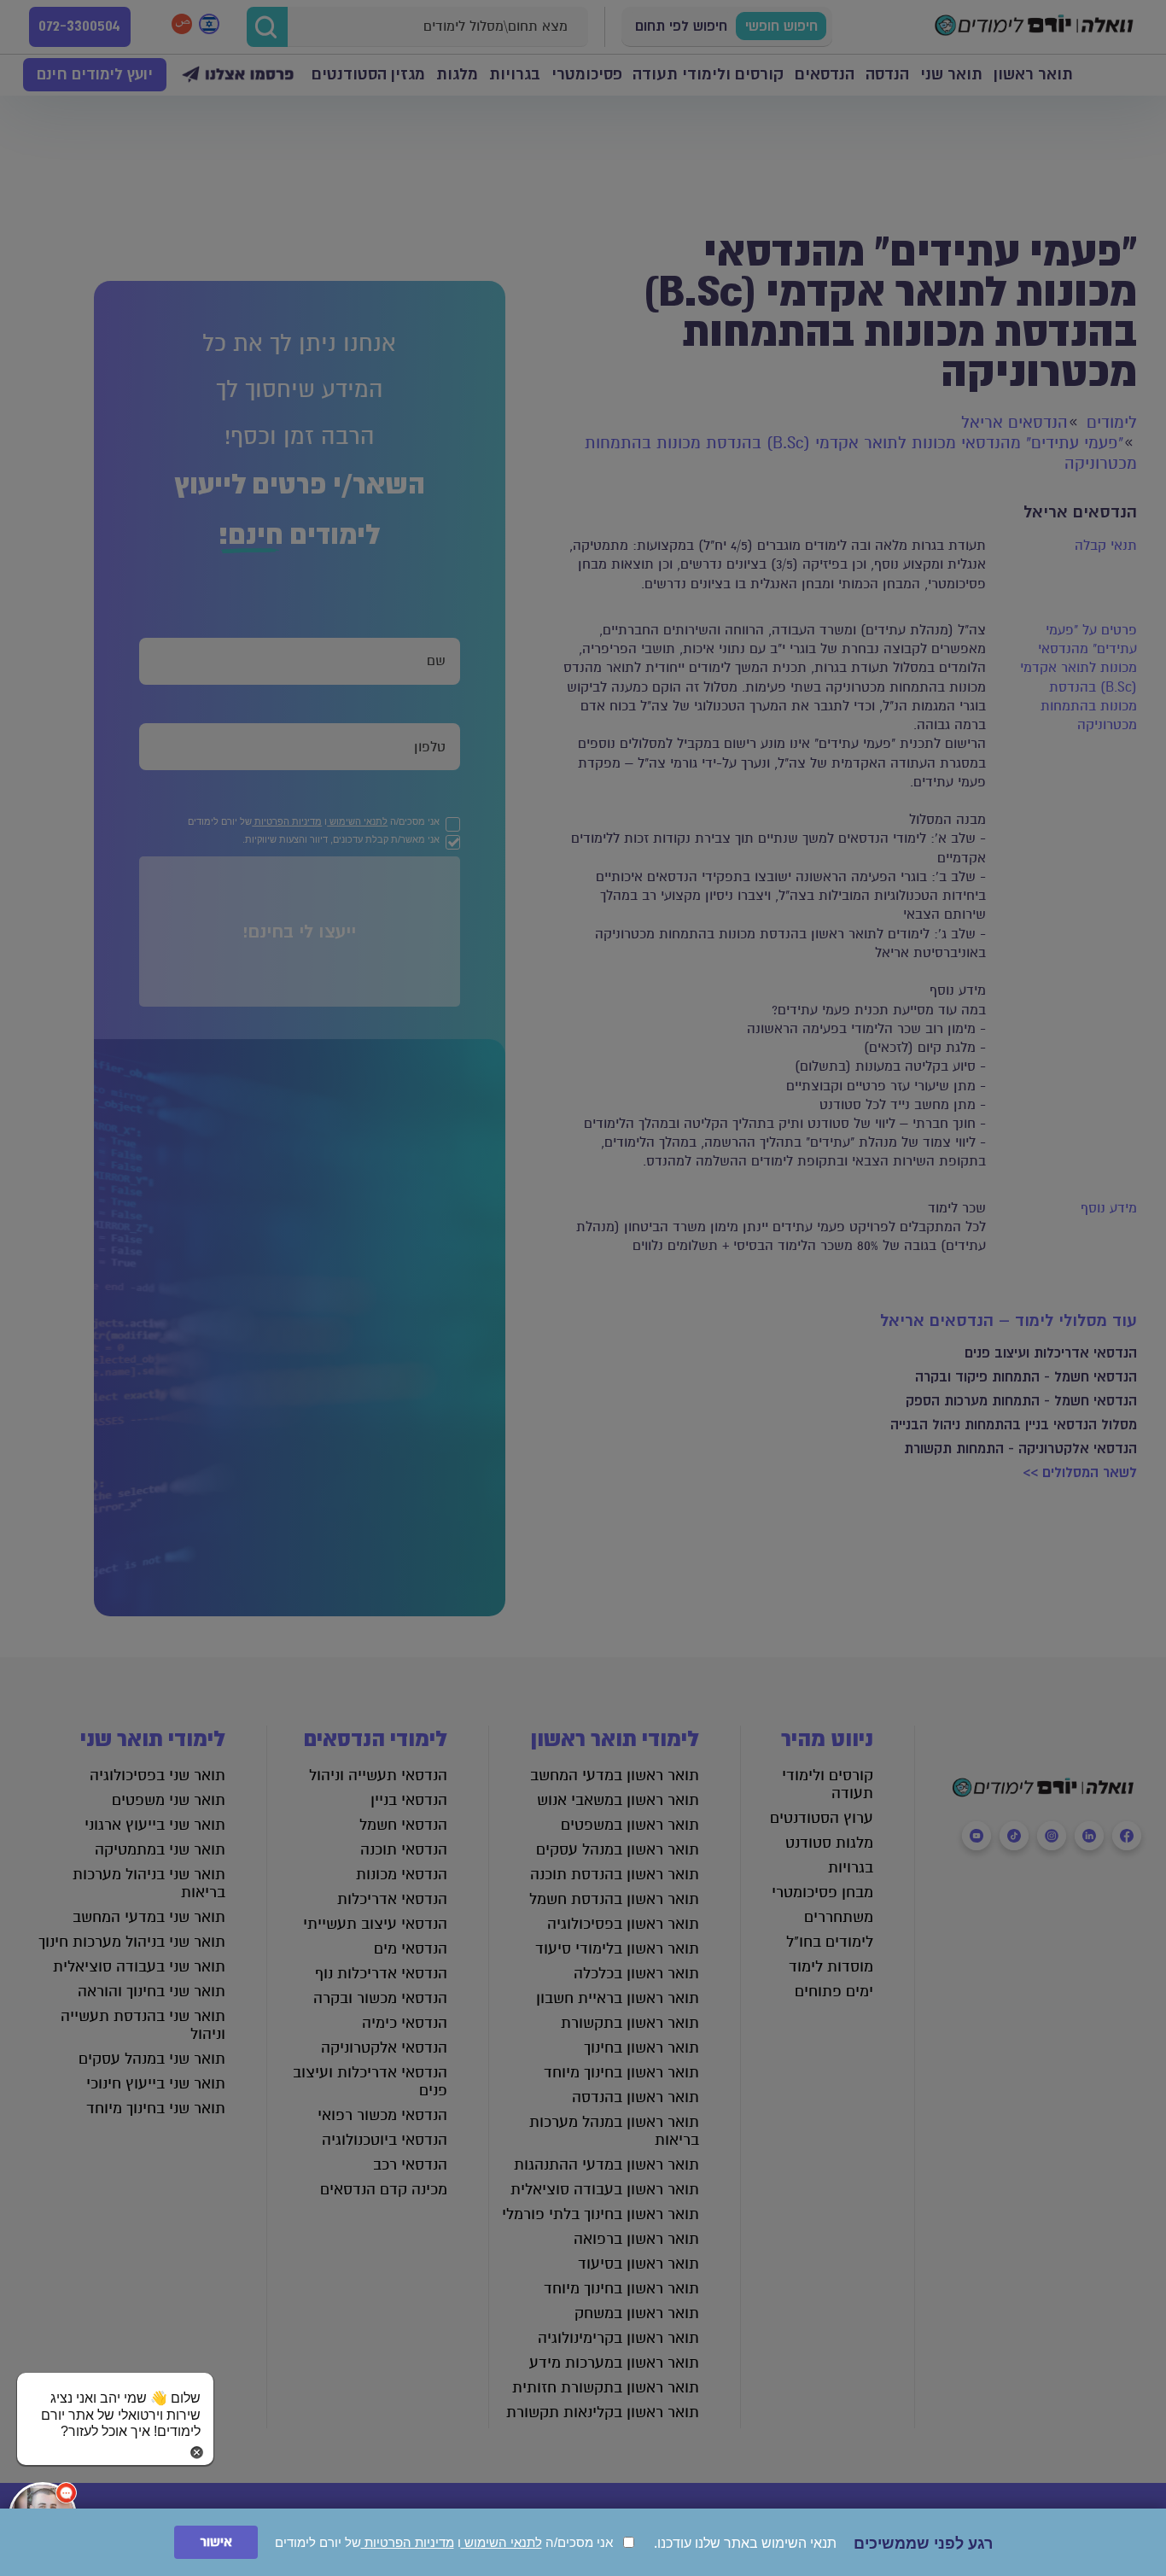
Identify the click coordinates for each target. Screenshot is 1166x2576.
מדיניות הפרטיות (408, 2542)
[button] (115, 2398)
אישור (216, 2542)
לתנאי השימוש (501, 2542)
